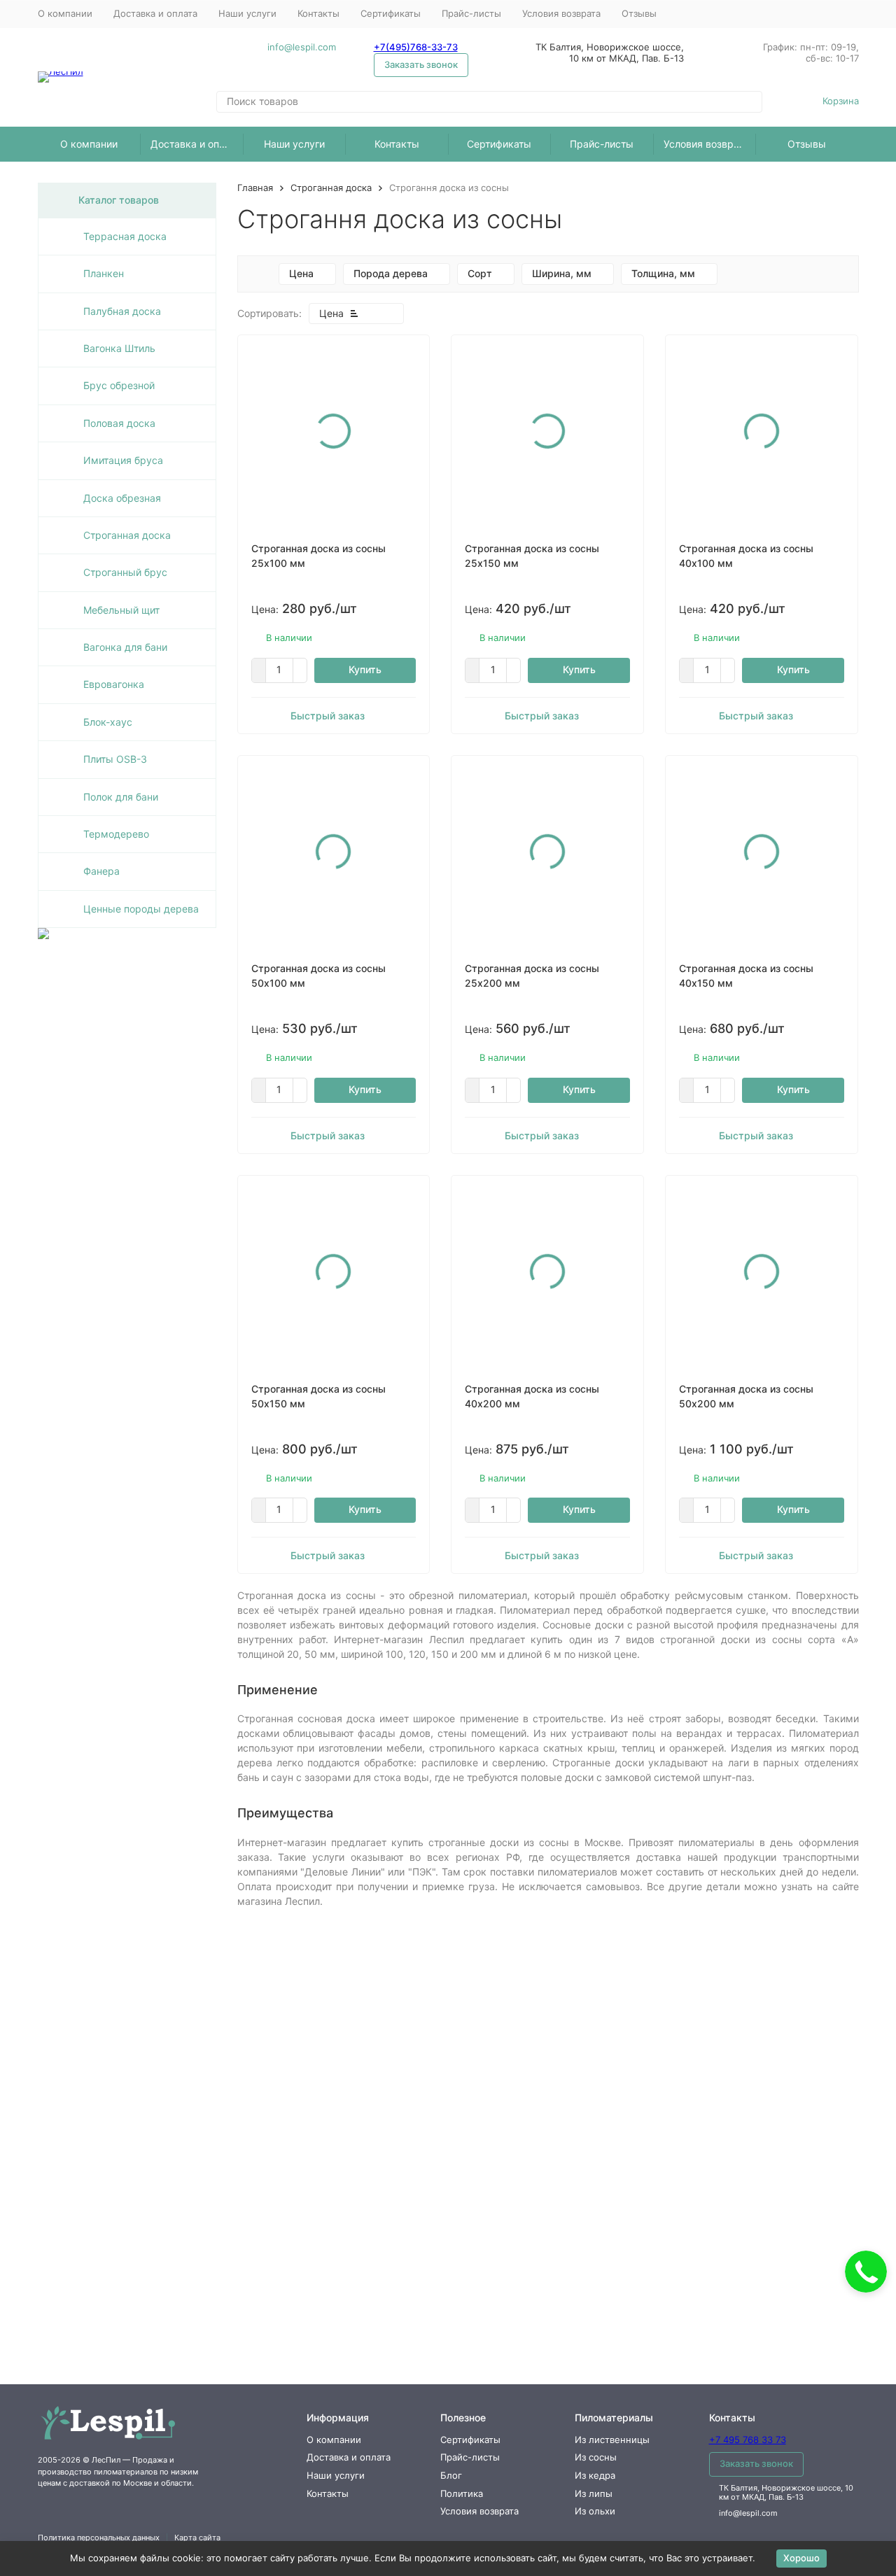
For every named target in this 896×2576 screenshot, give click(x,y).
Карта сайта (197, 2538)
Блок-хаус (108, 722)
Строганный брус (125, 572)
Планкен (104, 273)
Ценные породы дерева (141, 909)
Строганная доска (331, 188)
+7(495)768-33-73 (416, 47)
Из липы (594, 2493)
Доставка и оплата (155, 13)
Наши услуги (247, 13)
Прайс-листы (471, 13)
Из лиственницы (612, 2440)
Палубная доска (122, 311)
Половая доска (119, 423)
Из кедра (595, 2475)
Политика (462, 2493)
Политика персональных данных (99, 2538)
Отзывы (639, 13)
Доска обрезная (122, 498)
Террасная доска (125, 236)
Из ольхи (595, 2511)
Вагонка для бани (125, 647)
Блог (451, 2475)
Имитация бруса (123, 460)
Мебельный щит (121, 610)
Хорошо (801, 2558)
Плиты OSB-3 (115, 759)
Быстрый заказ (328, 716)
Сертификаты (391, 13)
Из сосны (596, 2457)
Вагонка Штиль (119, 348)
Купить (365, 669)
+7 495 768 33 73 (748, 2440)
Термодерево (116, 834)
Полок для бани (121, 797)
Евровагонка (114, 684)
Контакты (318, 13)
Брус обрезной (119, 385)
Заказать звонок (421, 64)
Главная (255, 188)
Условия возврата (561, 13)
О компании (65, 13)
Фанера (101, 871)
